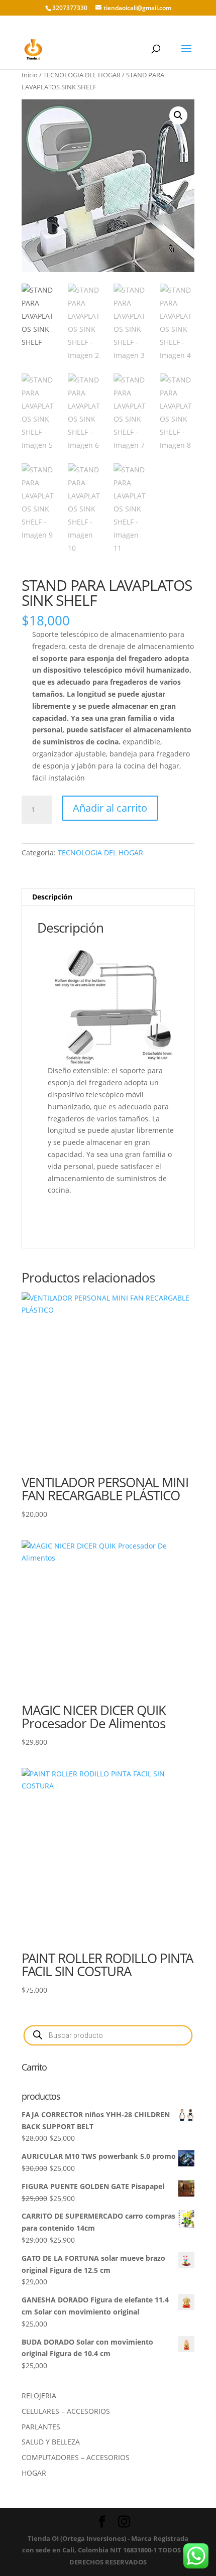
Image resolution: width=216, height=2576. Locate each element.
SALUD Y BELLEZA (51, 2442)
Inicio (30, 75)
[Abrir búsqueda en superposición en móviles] (108, 2035)
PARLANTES (41, 2427)
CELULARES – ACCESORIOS (66, 2411)
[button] (178, 115)
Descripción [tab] (52, 897)
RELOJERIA (39, 2396)
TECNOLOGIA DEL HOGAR (82, 75)
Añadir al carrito (110, 808)
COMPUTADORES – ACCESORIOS (76, 2457)
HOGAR (34, 2473)
